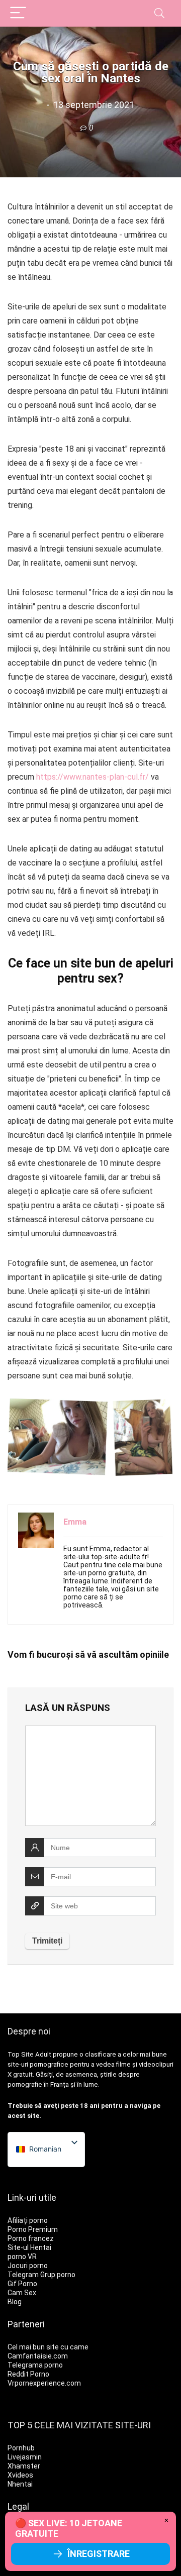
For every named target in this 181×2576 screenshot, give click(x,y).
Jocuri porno (28, 2266)
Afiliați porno (28, 2220)
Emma (75, 1522)
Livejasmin (25, 2457)
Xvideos (20, 2475)
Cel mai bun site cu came (48, 2347)
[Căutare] (159, 13)
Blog (15, 2302)
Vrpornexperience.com (44, 2383)
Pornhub (21, 2448)
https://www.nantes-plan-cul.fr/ (93, 777)
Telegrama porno (35, 2365)
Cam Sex (22, 2293)
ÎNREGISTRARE (99, 2554)
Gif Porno (22, 2284)
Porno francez (31, 2238)
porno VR (22, 2257)
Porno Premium (33, 2229)
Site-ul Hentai (29, 2247)
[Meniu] (18, 13)
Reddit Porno (28, 2374)
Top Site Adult (29, 2054)
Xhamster (24, 2466)
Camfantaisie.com (38, 2356)
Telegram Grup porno (41, 2275)
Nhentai (20, 2484)
